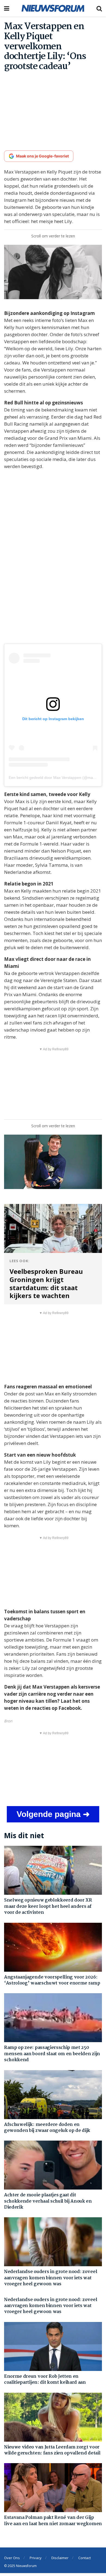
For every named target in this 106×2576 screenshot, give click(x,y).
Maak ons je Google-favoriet (42, 156)
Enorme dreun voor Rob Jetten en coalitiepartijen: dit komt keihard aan (45, 2380)
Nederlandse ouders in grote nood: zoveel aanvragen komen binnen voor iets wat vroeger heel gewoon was (51, 2278)
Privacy (36, 2558)
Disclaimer (60, 2558)
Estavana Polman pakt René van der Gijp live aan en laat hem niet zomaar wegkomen (53, 2521)
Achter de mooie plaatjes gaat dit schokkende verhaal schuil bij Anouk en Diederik (48, 2201)
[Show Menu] (7, 8)
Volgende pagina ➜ (53, 1814)
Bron (8, 1721)
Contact (85, 2558)
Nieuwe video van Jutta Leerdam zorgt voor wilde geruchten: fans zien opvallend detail (52, 2450)
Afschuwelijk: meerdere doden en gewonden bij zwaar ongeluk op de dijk (47, 2128)
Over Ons (12, 2558)
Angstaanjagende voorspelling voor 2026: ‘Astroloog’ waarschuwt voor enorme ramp (52, 1980)
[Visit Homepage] (53, 8)
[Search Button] (99, 8)
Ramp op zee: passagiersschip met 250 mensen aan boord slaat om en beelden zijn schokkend (52, 2054)
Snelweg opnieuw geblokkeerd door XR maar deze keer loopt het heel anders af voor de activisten (48, 1906)
